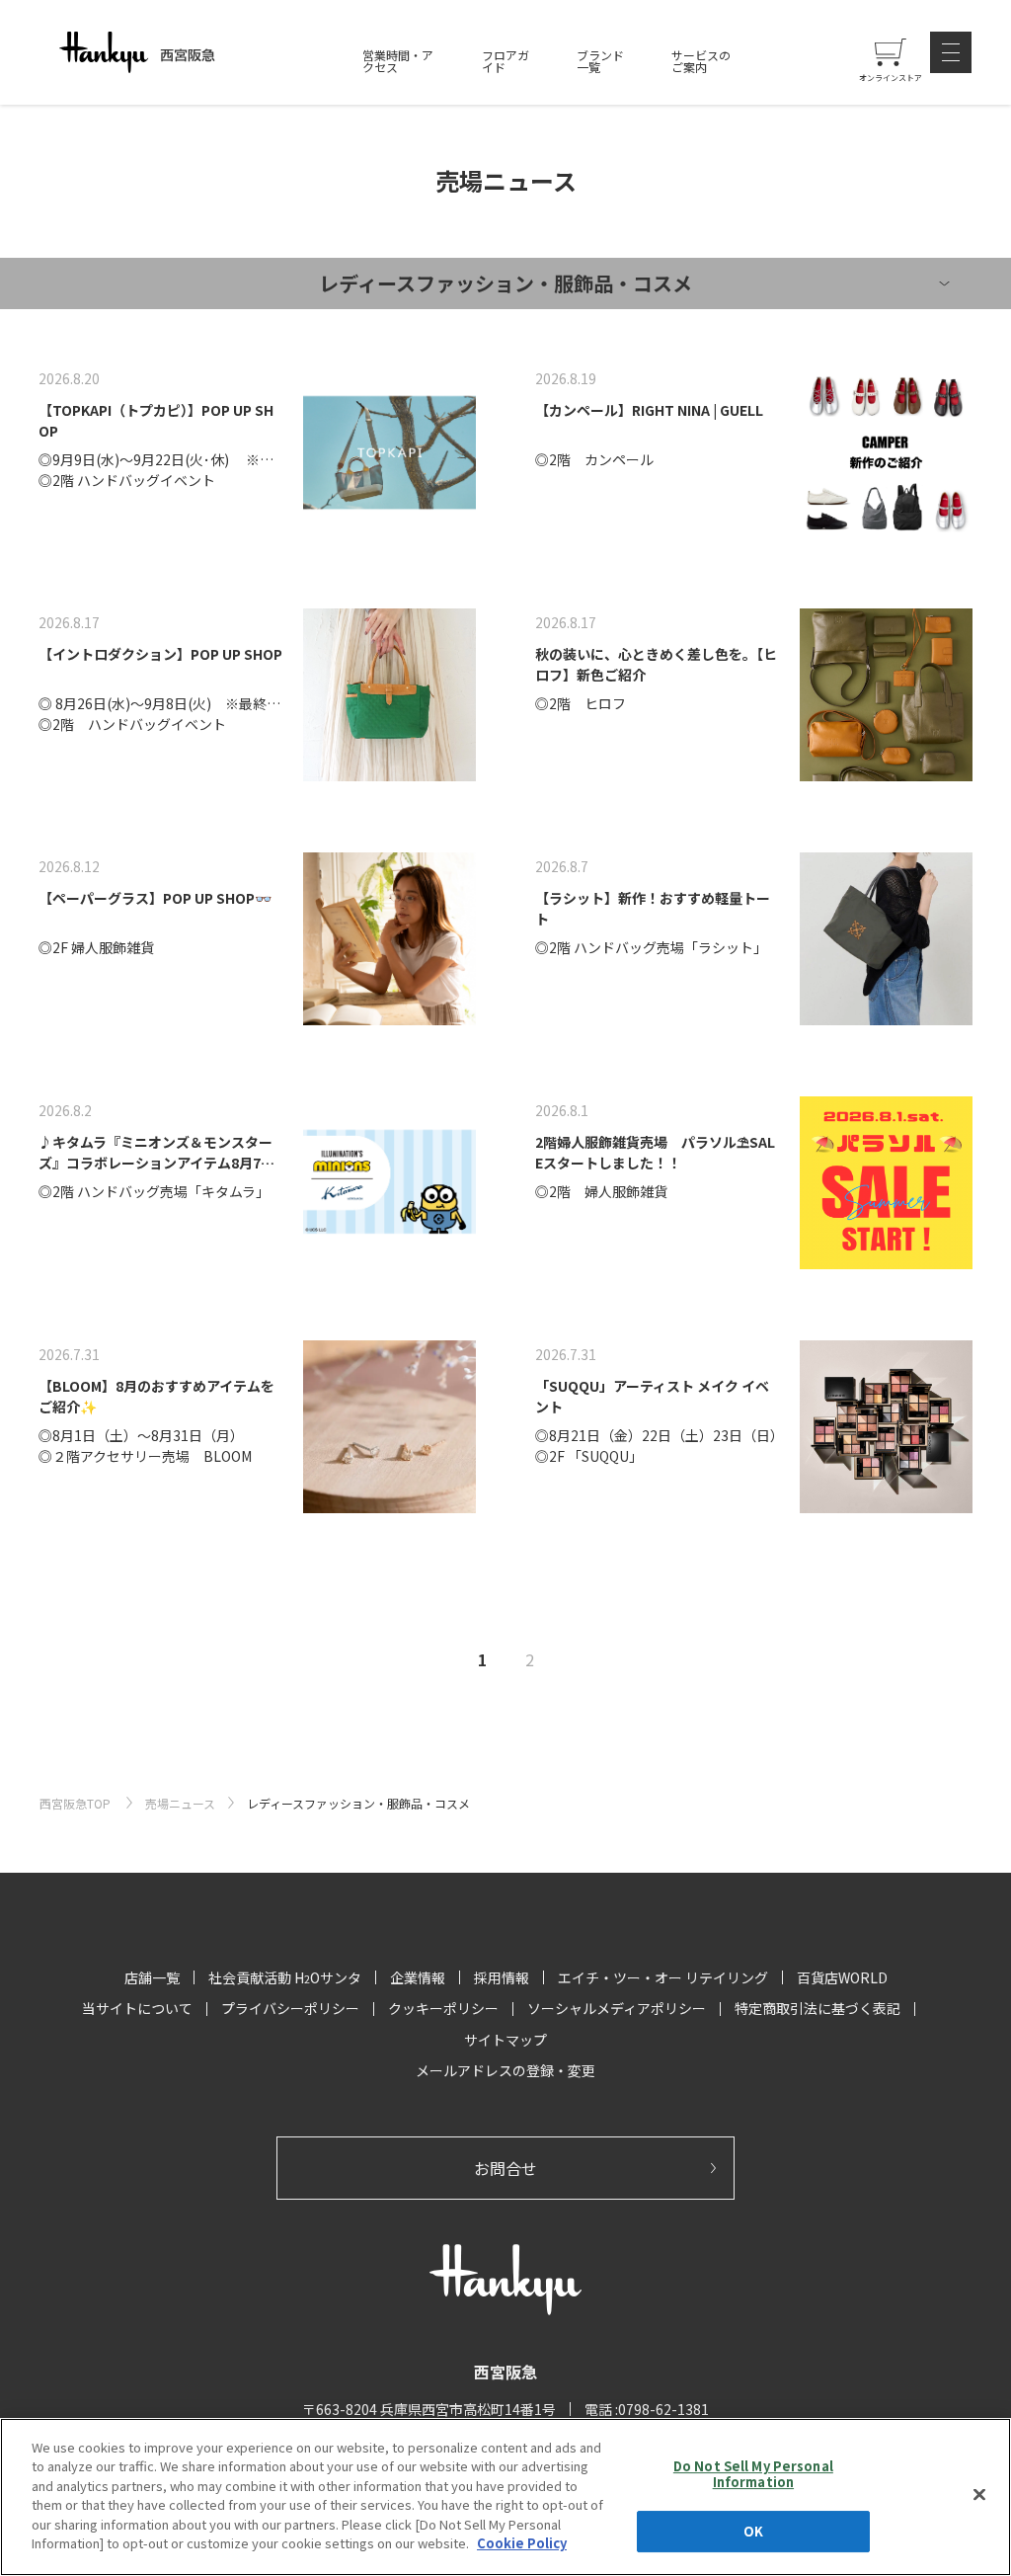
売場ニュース (180, 1803)
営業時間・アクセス (398, 61)
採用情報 (502, 1977)
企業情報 (418, 1977)
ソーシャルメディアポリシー (617, 2008)
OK (753, 2531)
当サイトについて (137, 2008)
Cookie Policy (522, 2543)
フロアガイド (505, 61)
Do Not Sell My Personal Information (753, 2474)
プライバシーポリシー (290, 2008)
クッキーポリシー (443, 2008)
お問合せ (505, 2168)
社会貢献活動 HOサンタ (285, 1977)
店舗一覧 (152, 1977)
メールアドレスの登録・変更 (505, 2070)
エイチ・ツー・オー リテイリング (663, 1977)
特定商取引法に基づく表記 (817, 2008)
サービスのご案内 (701, 61)
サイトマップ (505, 2040)
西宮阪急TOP (77, 1803)
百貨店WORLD (842, 1977)
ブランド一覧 (600, 61)
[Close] (979, 2494)
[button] (951, 52)
